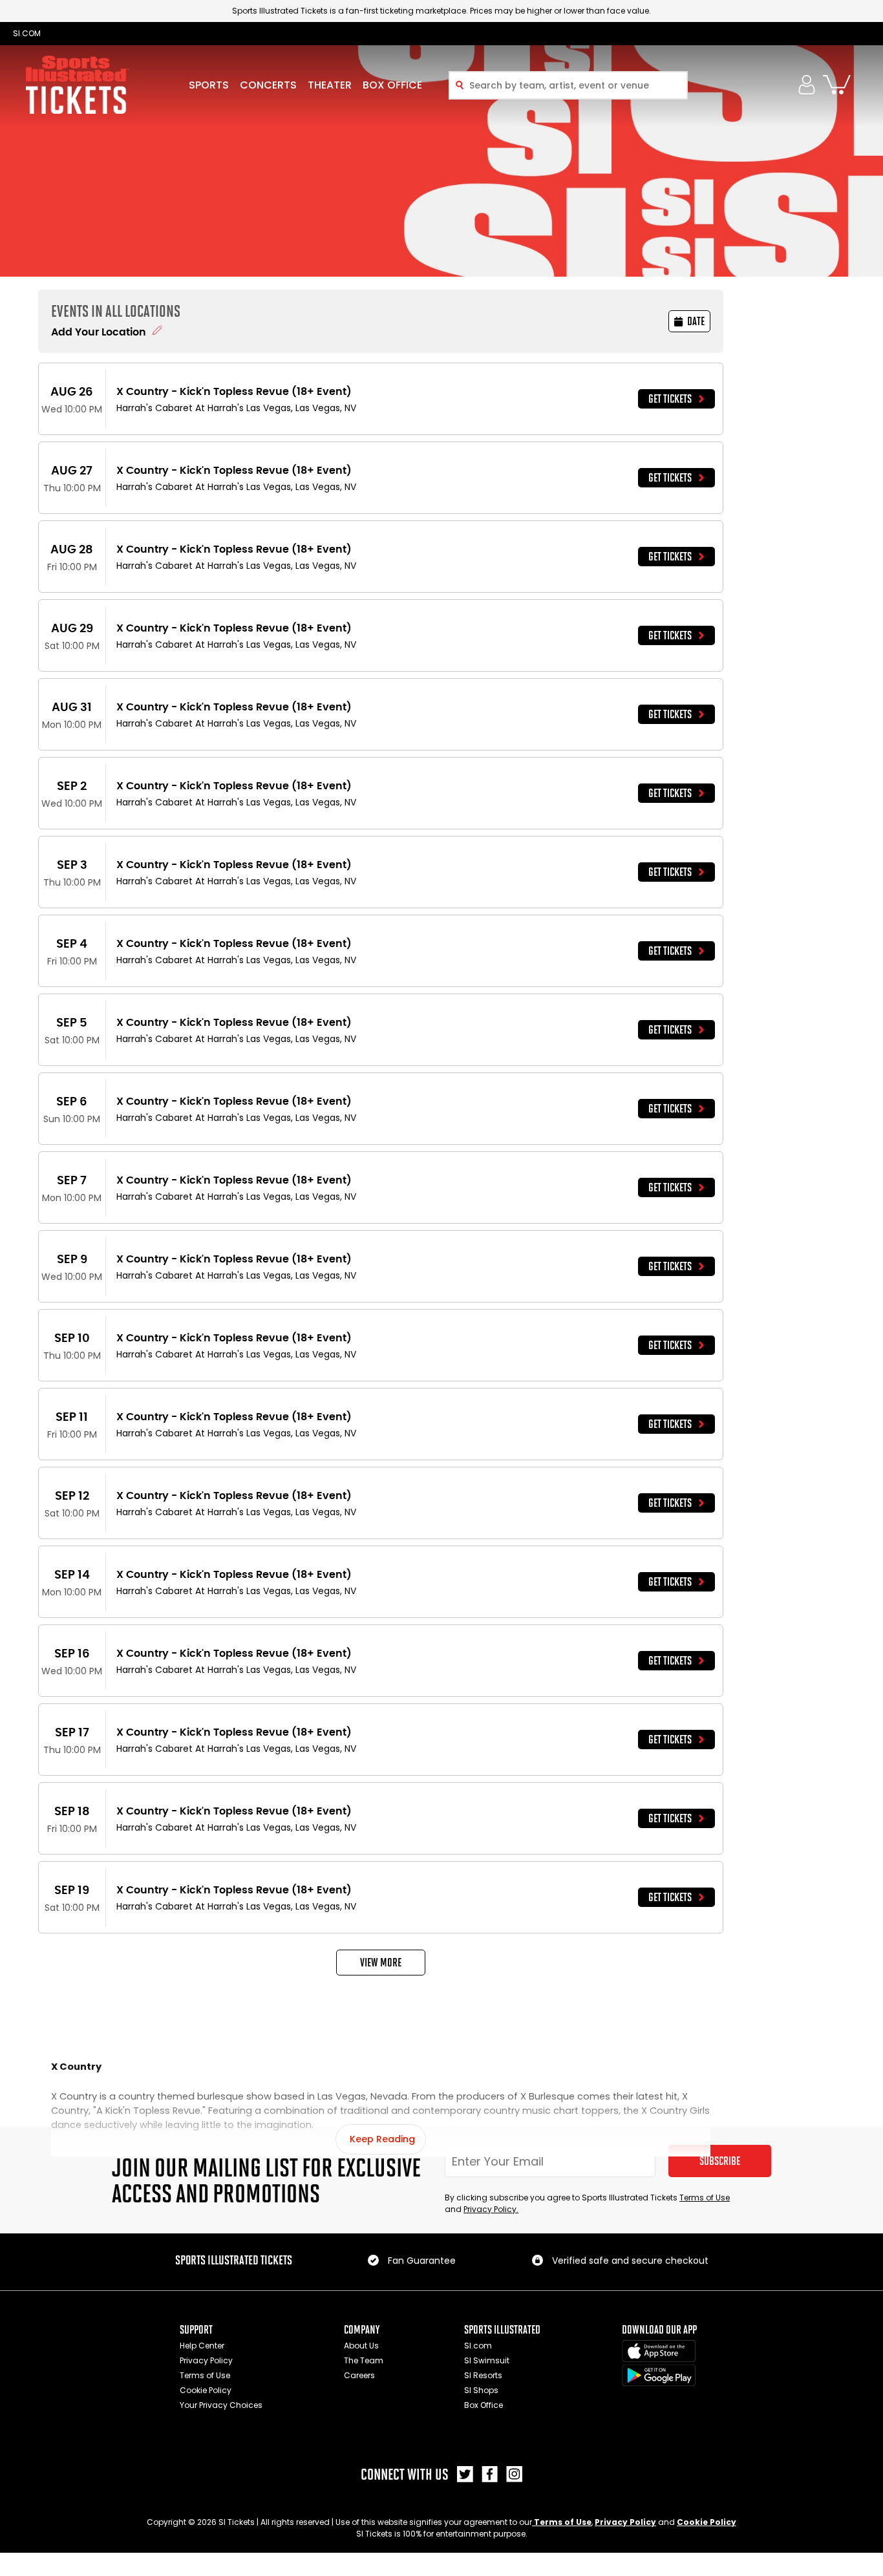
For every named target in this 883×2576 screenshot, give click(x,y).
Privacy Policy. (491, 2209)
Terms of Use (705, 2198)
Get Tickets (670, 399)
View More (381, 1963)
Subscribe (720, 2161)
